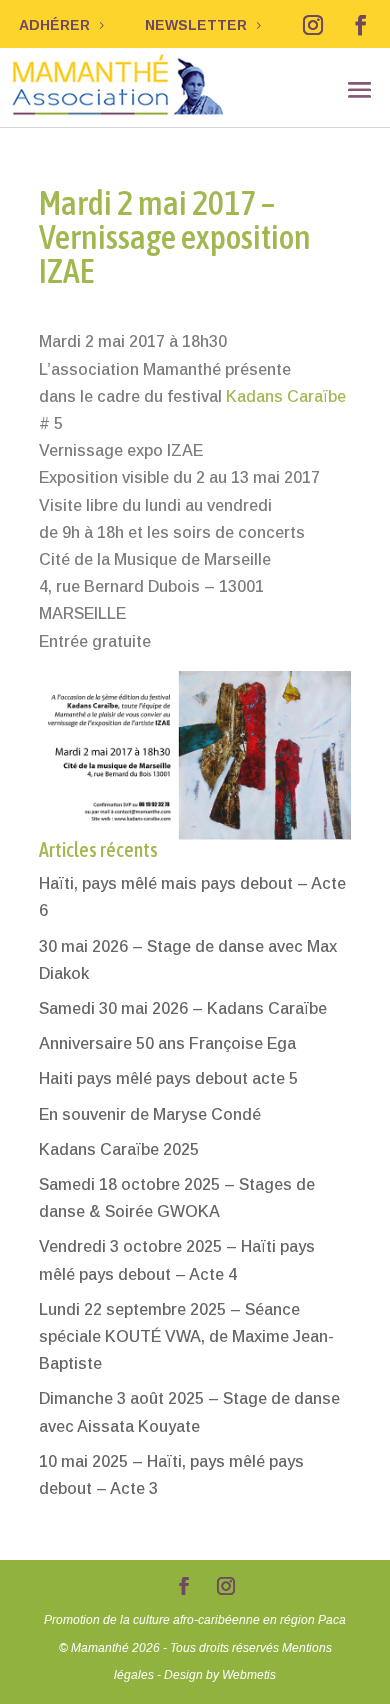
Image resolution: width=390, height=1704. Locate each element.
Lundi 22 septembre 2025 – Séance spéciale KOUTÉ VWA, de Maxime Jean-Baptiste (186, 1336)
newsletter (196, 25)
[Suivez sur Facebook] (361, 25)
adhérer (54, 25)
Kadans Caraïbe (286, 396)
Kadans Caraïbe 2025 (119, 1149)
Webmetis (249, 1675)
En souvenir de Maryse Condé (150, 1114)
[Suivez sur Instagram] (313, 25)
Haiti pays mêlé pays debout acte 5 (168, 1078)
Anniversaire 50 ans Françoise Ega (167, 1043)
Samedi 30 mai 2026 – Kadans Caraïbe (183, 1008)
